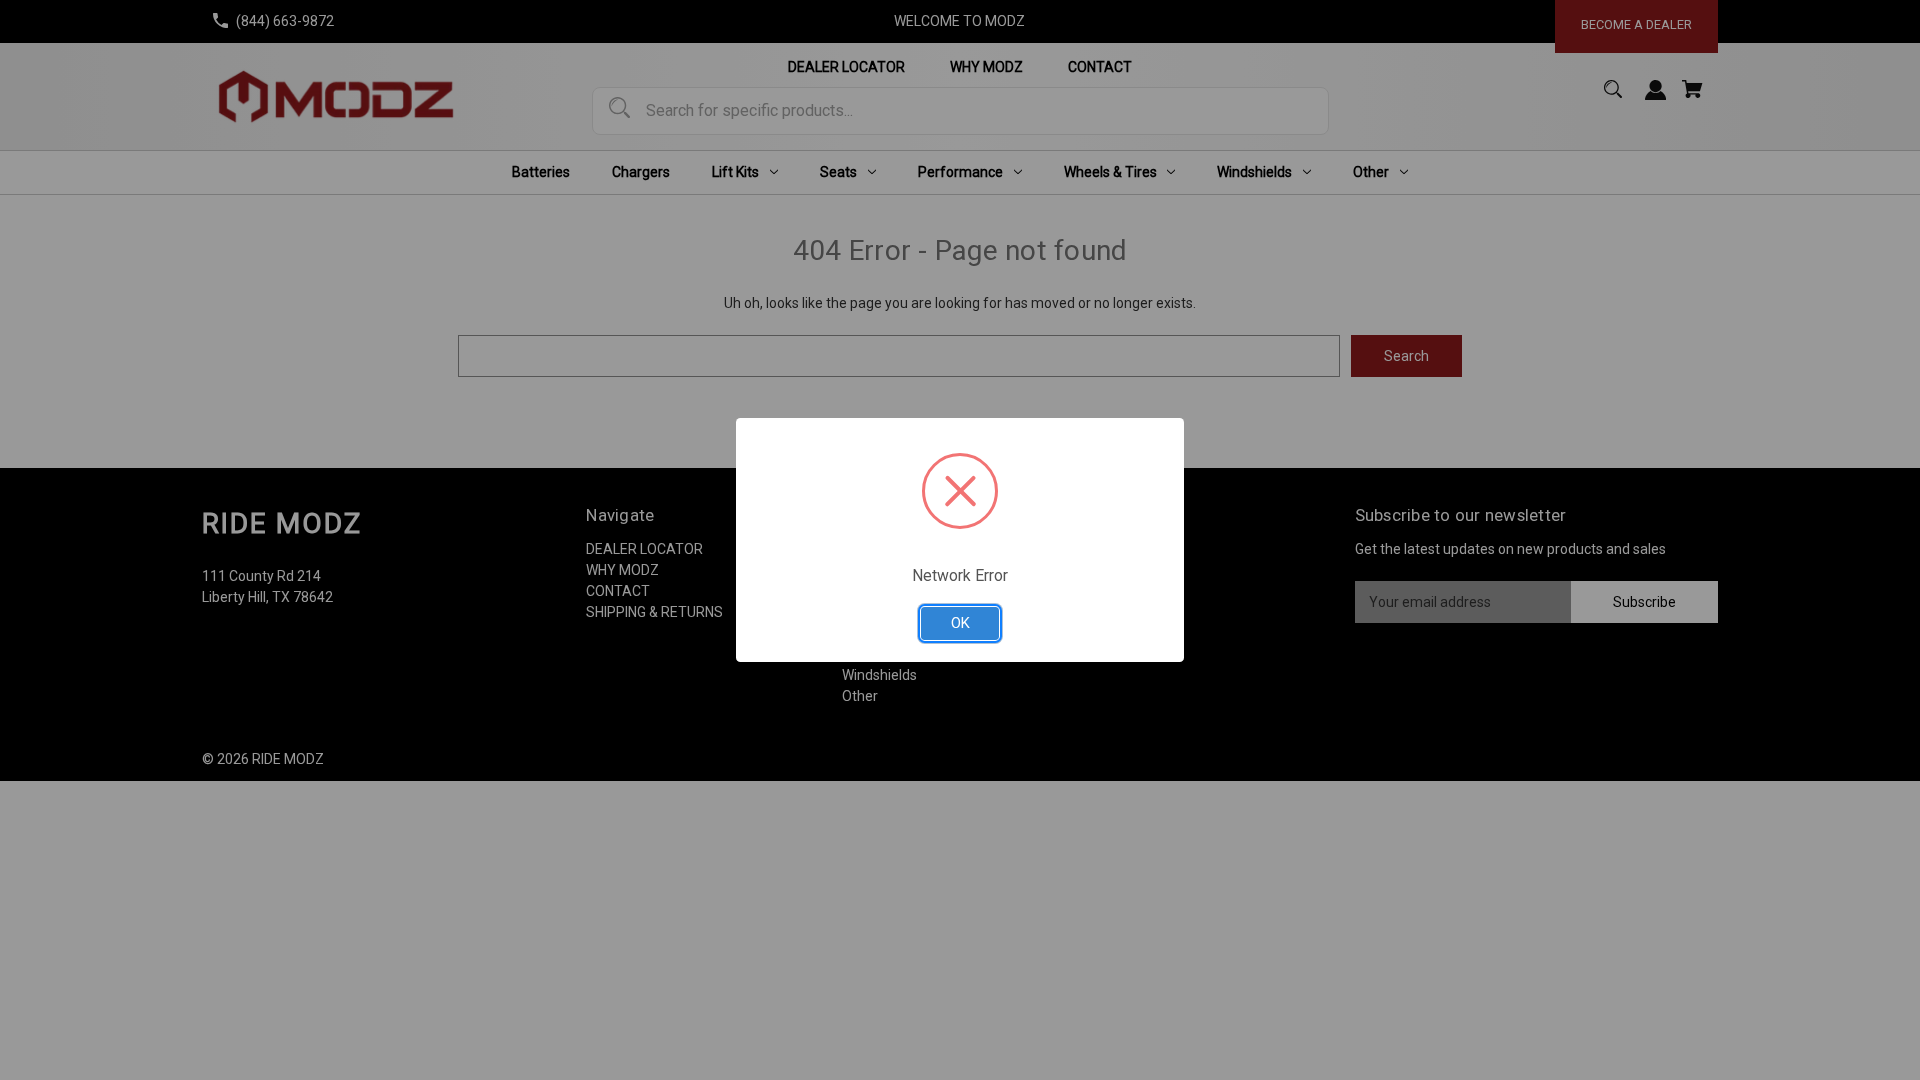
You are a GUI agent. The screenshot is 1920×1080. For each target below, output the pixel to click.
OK (960, 623)
